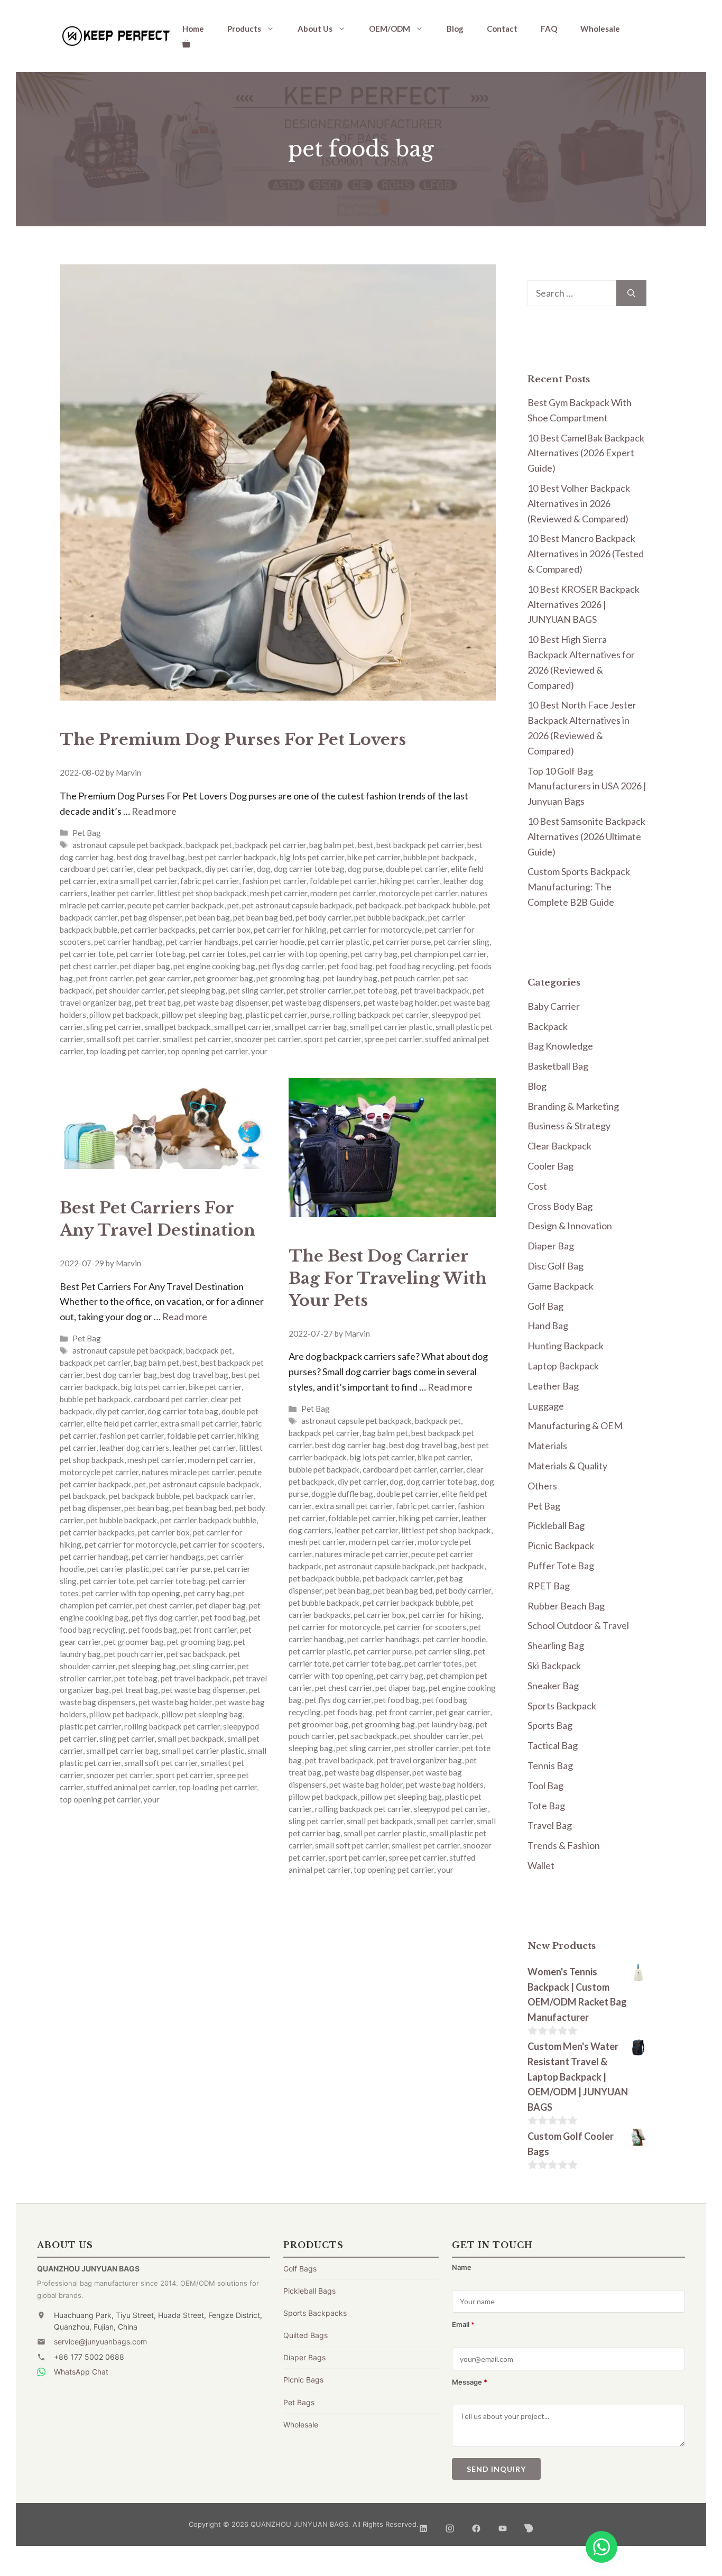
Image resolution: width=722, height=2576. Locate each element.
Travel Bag (550, 1825)
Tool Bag (545, 1786)
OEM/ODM (390, 29)
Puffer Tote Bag (561, 1566)
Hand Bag (548, 1326)
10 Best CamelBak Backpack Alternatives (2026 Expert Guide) (586, 453)
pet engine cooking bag (214, 966)
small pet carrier (243, 1027)
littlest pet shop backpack (202, 893)
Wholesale (600, 29)
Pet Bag (87, 833)
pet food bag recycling (415, 966)
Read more (154, 811)
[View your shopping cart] (186, 43)
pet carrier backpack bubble (208, 1520)
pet (233, 905)
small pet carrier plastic (391, 1027)
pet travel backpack (435, 990)
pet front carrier (104, 978)
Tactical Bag (553, 1745)
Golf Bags (300, 2269)
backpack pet (209, 845)
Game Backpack (561, 1286)
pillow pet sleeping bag (202, 1015)
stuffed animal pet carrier (131, 1787)
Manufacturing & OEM (575, 1425)
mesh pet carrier (279, 893)
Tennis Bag (550, 1765)
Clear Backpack (559, 1146)
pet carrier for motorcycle (376, 930)
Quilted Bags (306, 2335)
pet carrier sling (462, 942)
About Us (315, 29)
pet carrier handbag (128, 942)
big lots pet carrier (312, 857)
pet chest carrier (88, 966)
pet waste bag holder (400, 1002)
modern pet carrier (343, 893)
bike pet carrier (374, 857)
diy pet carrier (229, 869)
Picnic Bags (303, 2380)
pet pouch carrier (410, 978)
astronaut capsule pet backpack (128, 845)
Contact (502, 29)
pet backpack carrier (218, 1496)
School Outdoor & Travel (578, 1625)
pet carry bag (374, 954)
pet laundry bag (350, 978)
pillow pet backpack (124, 1015)
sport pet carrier (332, 1039)
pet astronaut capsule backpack (297, 905)
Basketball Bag (558, 1066)
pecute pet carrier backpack (176, 905)
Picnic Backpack (561, 1545)
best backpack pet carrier (420, 845)
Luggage (546, 1406)
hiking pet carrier (410, 881)
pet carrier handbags (202, 942)
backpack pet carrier (271, 845)
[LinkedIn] (423, 2524)
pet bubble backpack (390, 917)
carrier (451, 1469)
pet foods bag (153, 1630)
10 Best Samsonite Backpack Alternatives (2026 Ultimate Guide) (586, 836)
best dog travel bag (151, 857)
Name (462, 2267)
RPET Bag (549, 1586)
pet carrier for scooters (221, 1544)
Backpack (548, 1026)
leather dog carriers (134, 1448)
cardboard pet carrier (97, 869)
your (259, 1051)
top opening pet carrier (208, 1051)
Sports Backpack (562, 1706)
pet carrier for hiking (290, 930)
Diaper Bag (551, 1246)
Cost (537, 1186)
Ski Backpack (554, 1666)
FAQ (549, 29)
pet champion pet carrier (443, 954)
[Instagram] (450, 2524)
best (365, 845)
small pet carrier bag (311, 1027)
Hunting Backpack (566, 1346)
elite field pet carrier (122, 1423)
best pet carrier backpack (232, 857)
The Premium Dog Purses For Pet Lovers (233, 739)
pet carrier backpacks (158, 930)
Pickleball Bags (309, 2291)
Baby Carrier (554, 1006)
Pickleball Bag (556, 1525)
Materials (547, 1446)
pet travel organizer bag (419, 1760)
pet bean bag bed (263, 917)
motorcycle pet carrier (418, 893)
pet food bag (350, 966)
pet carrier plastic (339, 942)
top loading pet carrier (125, 1051)
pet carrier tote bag (151, 954)
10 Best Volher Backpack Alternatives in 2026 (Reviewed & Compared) (579, 503)
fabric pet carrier (210, 881)
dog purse (365, 869)
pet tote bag (376, 990)
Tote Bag (546, 1806)
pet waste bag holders (445, 1784)
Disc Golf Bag (556, 1266)
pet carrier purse (402, 942)
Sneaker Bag (553, 1686)
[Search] (631, 293)
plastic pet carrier (276, 1015)
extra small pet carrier (138, 881)
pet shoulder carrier (130, 990)
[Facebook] (476, 2524)
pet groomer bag (223, 978)
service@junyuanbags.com (100, 2342)
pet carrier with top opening (299, 954)
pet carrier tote (87, 954)
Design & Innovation (570, 1226)
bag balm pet (332, 845)
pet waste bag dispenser (226, 1002)
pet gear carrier (163, 978)
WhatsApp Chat (81, 2372)
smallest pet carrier (197, 1039)
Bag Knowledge (560, 1046)
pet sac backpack (196, 1654)
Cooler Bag (550, 1166)
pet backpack (379, 905)
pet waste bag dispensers (316, 1002)
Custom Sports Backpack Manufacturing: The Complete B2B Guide (579, 887)
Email (463, 2324)
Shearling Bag (556, 1645)
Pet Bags (299, 2402)
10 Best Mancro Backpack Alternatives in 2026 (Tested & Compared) (586, 554)
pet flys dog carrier (291, 966)
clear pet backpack (169, 869)
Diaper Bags (304, 2357)
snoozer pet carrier (267, 1039)
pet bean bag (207, 917)
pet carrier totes (217, 954)
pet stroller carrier (319, 990)
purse (320, 1015)
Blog (455, 29)
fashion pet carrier (274, 881)
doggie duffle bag (342, 1494)
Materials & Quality (567, 1466)
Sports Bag (550, 1725)
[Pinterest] (529, 2524)
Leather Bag (553, 1386)
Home (193, 29)
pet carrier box (225, 930)
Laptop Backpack (563, 1366)
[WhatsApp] (601, 2547)
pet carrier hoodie (273, 942)
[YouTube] (503, 2524)
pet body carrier (323, 917)
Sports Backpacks (315, 2313)
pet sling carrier (256, 990)
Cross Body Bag (560, 1206)
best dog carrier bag (122, 1375)
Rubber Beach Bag (566, 1606)
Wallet (541, 1865)
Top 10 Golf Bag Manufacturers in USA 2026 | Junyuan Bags (587, 786)
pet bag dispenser (151, 917)
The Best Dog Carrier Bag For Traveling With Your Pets (388, 1278)
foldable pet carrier (343, 881)
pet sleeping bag (196, 990)
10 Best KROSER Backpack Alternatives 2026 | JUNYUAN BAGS (584, 604)
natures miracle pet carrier (188, 1472)
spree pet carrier (393, 1039)
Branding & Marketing (573, 1106)
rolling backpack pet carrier (381, 1015)
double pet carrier (417, 869)
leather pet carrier (122, 893)
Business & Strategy (569, 1126)
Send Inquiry (496, 2469)
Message (470, 2382)
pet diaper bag (145, 966)
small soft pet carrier (123, 1039)
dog (264, 869)
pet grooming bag (288, 978)
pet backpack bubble (440, 905)
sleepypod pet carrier (451, 1809)
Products (244, 29)
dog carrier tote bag (309, 869)
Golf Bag (545, 1306)
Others (542, 1486)
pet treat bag (158, 1002)
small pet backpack (178, 1027)
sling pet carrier (114, 1027)
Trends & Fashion (564, 1845)
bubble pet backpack (439, 857)
